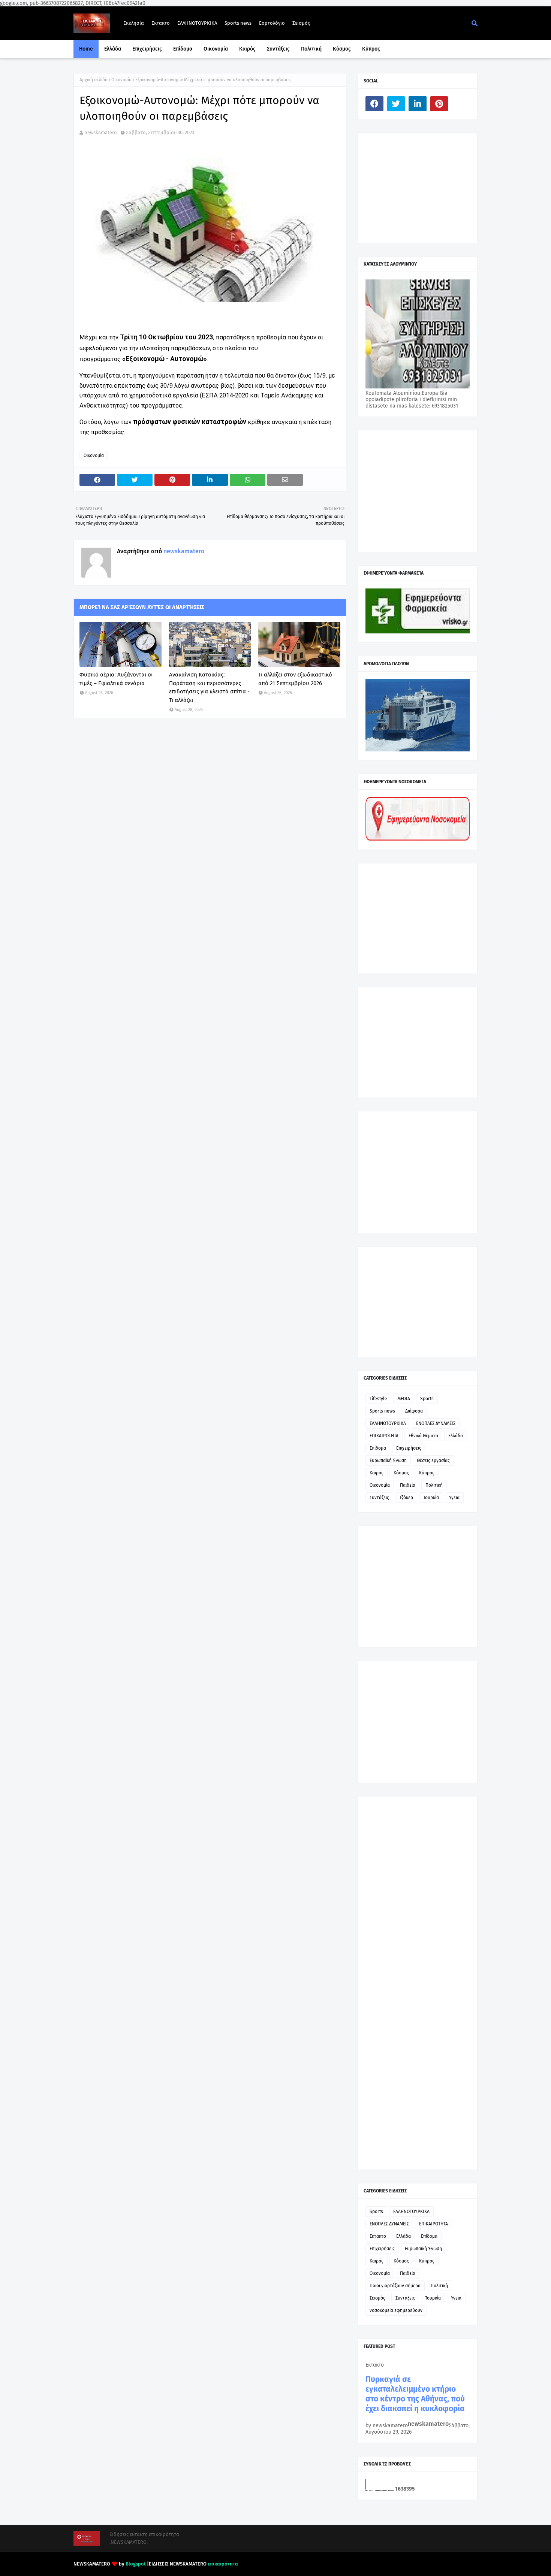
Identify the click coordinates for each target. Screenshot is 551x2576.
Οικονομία (121, 80)
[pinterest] (439, 104)
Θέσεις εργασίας (433, 1460)
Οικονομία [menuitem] (216, 49)
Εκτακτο (161, 23)
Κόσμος (401, 1473)
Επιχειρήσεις (409, 1448)
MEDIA (404, 1399)
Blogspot (136, 2564)
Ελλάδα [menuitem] (113, 49)
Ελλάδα (456, 1436)
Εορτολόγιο (272, 23)
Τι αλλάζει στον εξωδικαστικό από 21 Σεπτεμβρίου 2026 (295, 679)
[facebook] (374, 104)
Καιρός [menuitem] (247, 49)
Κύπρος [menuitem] (371, 49)
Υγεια (454, 1498)
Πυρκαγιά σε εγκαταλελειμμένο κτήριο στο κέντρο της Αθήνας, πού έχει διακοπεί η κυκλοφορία (415, 2394)
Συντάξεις (379, 1498)
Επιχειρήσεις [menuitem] (147, 49)
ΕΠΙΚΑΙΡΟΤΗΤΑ (384, 1436)
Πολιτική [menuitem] (311, 49)
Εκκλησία (134, 23)
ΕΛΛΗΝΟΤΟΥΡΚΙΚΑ (197, 23)
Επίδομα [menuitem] (183, 49)
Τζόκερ (406, 1498)
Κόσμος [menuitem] (342, 49)
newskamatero (101, 132)
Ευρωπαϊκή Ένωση (388, 1460)
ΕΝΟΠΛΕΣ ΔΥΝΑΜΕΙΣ (436, 1423)
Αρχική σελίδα (94, 80)
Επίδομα (378, 1448)
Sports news (238, 23)
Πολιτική (434, 1485)
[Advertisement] (422, 187)
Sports (427, 1399)
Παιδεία (408, 1485)
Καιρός (377, 1473)
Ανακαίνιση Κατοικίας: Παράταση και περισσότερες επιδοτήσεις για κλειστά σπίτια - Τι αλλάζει (209, 687)
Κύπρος (427, 1473)
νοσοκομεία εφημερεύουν (396, 2310)
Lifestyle (378, 1399)
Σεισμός (301, 23)
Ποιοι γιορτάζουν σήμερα (395, 2286)
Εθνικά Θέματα (423, 1436)
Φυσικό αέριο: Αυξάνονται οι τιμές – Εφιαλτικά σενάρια (116, 679)
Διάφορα (414, 1411)
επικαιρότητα (223, 2564)
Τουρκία (431, 1498)
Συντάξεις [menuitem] (278, 49)
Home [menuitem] (86, 49)
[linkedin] (418, 104)
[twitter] (396, 104)
